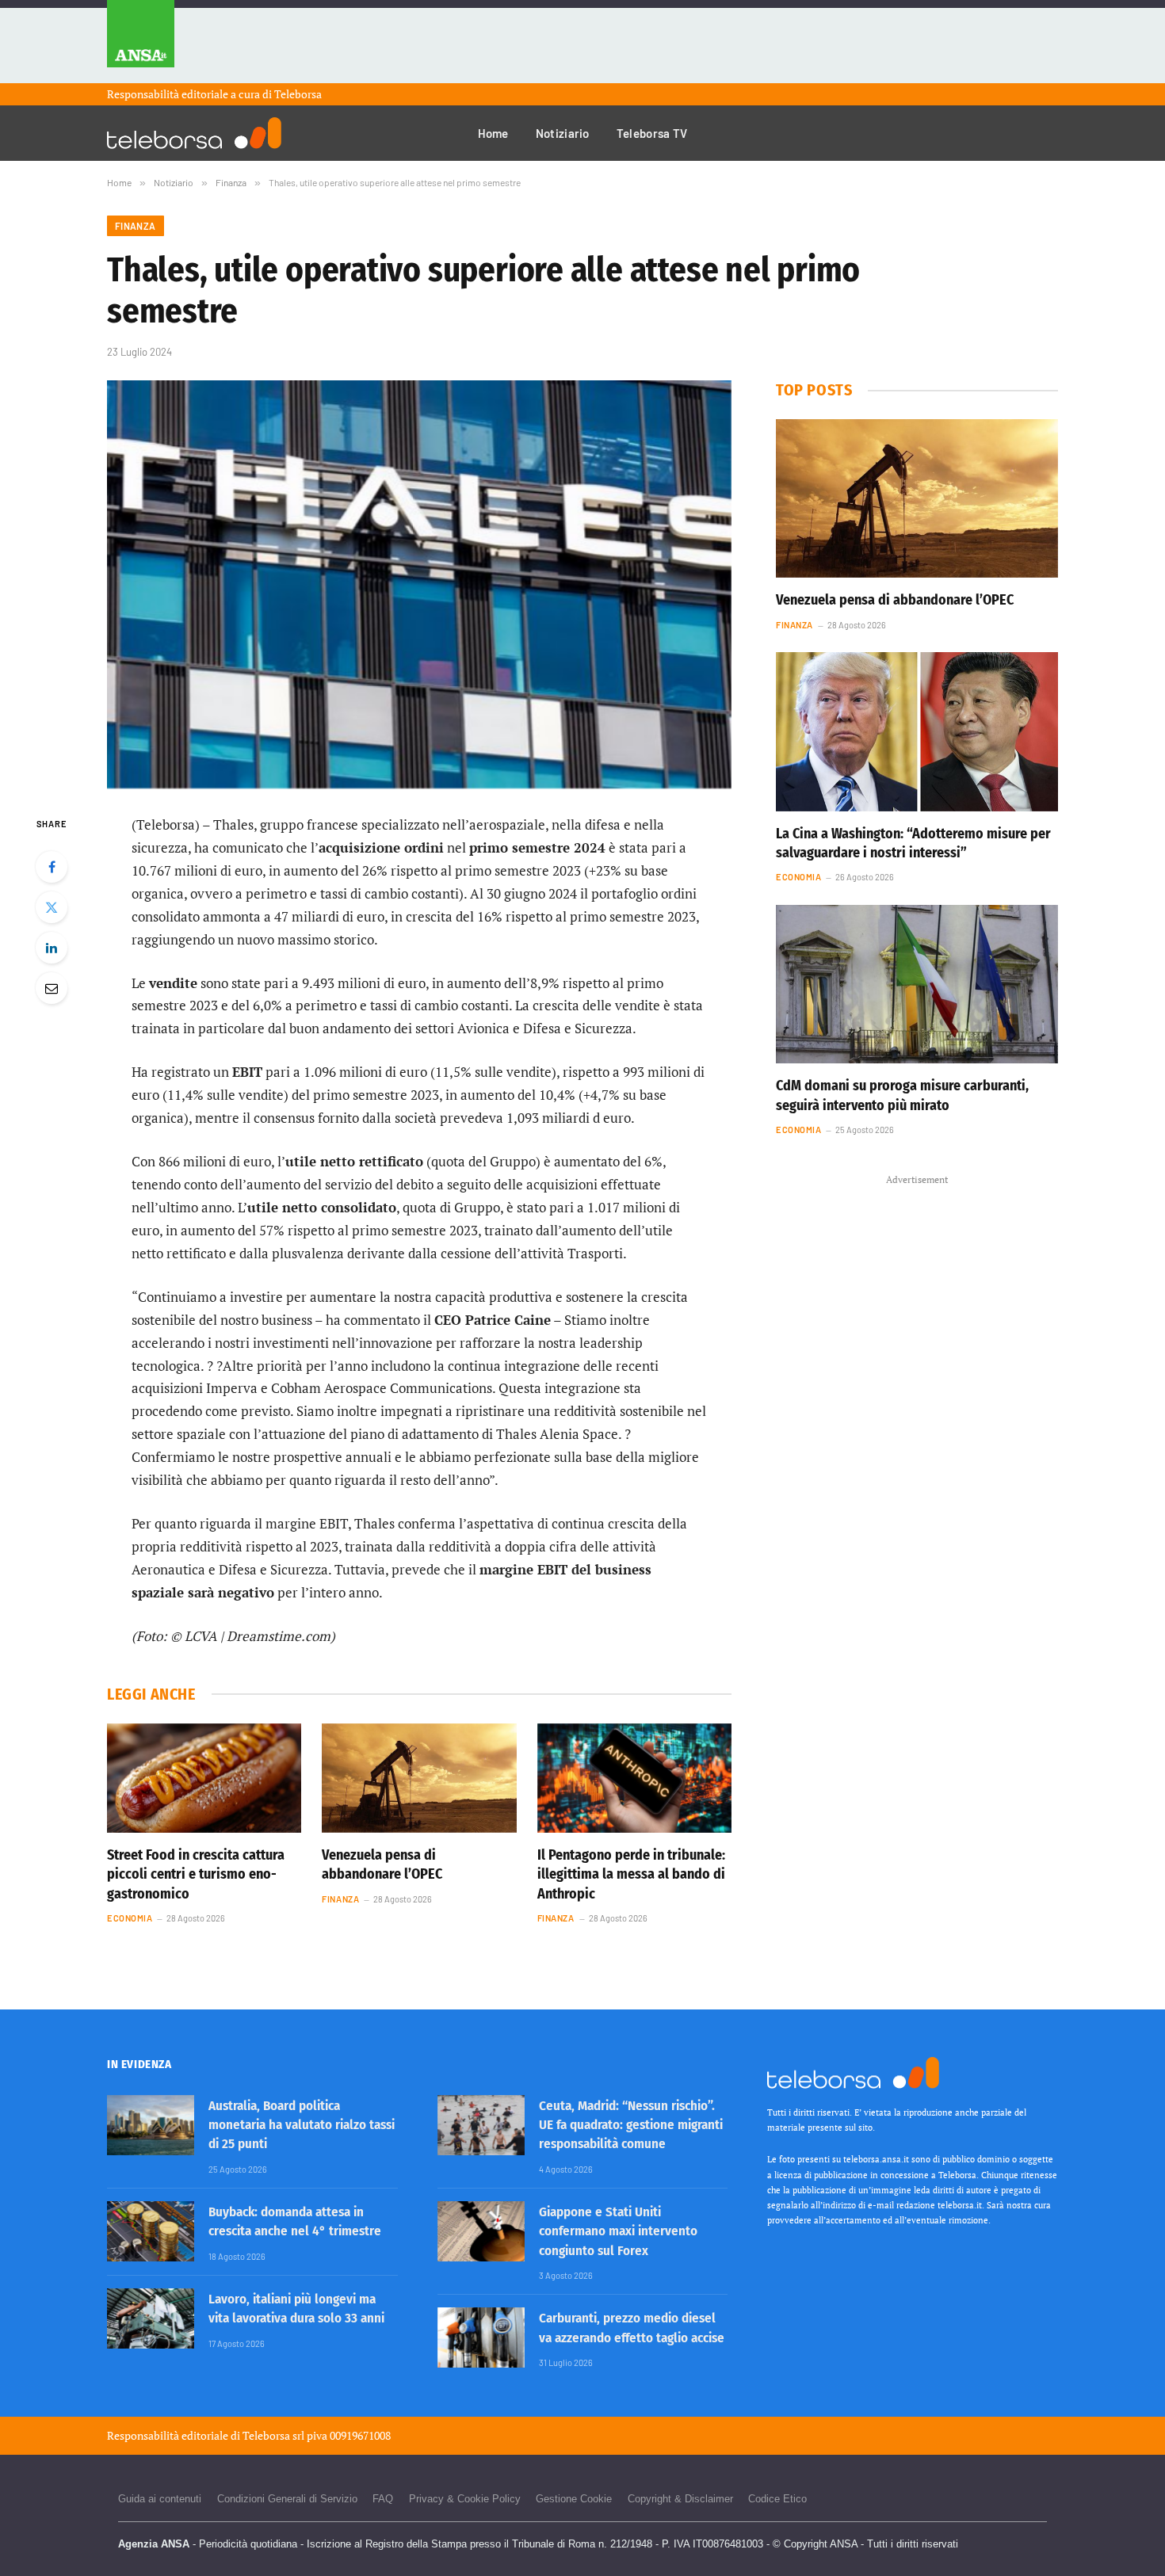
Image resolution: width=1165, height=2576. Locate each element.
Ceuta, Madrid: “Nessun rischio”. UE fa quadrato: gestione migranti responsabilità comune (631, 2125)
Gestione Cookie (574, 2499)
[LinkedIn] (52, 948)
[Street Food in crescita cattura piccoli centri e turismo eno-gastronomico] (204, 1778)
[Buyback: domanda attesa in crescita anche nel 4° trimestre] (151, 2231)
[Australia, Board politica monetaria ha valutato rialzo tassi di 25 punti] (151, 2125)
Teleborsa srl (273, 2435)
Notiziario (563, 133)
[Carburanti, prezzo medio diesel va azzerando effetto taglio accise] (481, 2337)
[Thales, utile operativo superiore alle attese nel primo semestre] (419, 584)
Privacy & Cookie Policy (465, 2499)
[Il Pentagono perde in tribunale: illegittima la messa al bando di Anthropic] (634, 1778)
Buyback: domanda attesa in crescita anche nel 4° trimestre (295, 2221)
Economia (130, 1918)
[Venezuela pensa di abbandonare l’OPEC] (419, 1778)
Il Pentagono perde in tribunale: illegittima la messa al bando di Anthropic (631, 1874)
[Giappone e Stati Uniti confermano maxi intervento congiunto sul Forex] (481, 2231)
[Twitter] (52, 907)
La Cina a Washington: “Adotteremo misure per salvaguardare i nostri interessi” (913, 843)
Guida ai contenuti (160, 2499)
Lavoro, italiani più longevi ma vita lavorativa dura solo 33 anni (296, 2309)
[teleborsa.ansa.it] (194, 133)
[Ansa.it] (141, 42)
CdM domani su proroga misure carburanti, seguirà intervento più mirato (902, 1095)
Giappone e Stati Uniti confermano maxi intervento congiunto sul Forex (618, 2231)
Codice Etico (777, 2499)
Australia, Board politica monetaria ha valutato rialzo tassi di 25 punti (302, 2125)
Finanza (136, 226)
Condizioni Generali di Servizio (287, 2499)
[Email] (52, 988)
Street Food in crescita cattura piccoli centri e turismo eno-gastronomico (196, 1874)
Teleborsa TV (652, 133)
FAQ (383, 2499)
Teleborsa (298, 94)
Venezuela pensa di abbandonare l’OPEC (382, 1864)
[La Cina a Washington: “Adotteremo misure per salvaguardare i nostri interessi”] (917, 731)
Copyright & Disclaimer (680, 2499)
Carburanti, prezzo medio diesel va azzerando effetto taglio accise (632, 2328)
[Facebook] (52, 867)
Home (493, 133)
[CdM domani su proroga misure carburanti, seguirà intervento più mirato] (917, 984)
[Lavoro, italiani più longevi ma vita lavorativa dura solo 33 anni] (151, 2318)
